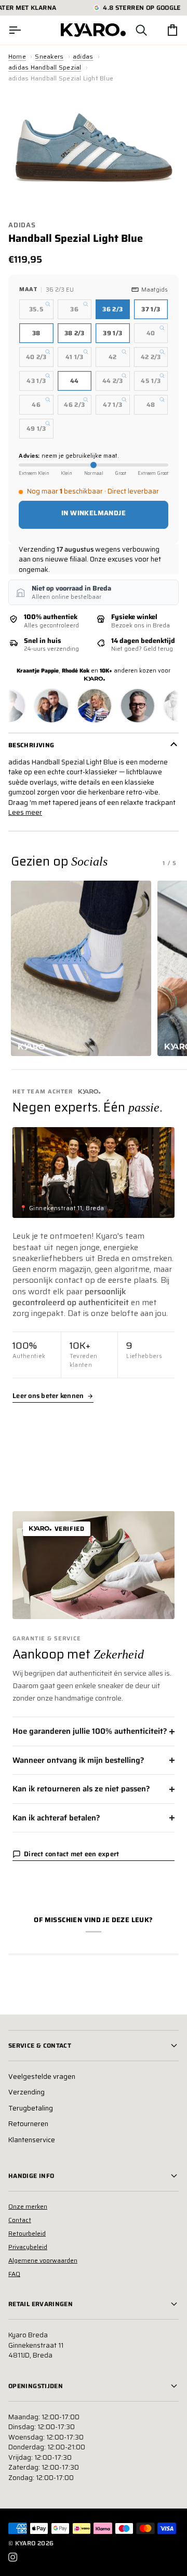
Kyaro (25, 2543)
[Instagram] (13, 2557)
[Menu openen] (24, 30)
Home (17, 56)
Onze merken (28, 2206)
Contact (20, 2220)
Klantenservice (32, 2140)
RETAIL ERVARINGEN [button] (41, 2304)
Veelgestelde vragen (42, 2077)
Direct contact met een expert (72, 1854)
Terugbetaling (31, 2108)
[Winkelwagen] (163, 30)
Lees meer (25, 813)
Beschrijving (31, 745)
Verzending (26, 2092)
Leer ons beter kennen (48, 1396)
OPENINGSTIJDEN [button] (36, 2386)
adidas (83, 56)
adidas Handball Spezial (45, 67)
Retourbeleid (27, 2233)
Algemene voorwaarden (43, 2260)
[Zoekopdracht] (132, 30)
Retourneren (28, 2124)
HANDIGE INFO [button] (31, 2176)
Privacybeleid (28, 2247)
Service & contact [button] (40, 2045)
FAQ (14, 2274)
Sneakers (49, 56)
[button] (81, 968)
